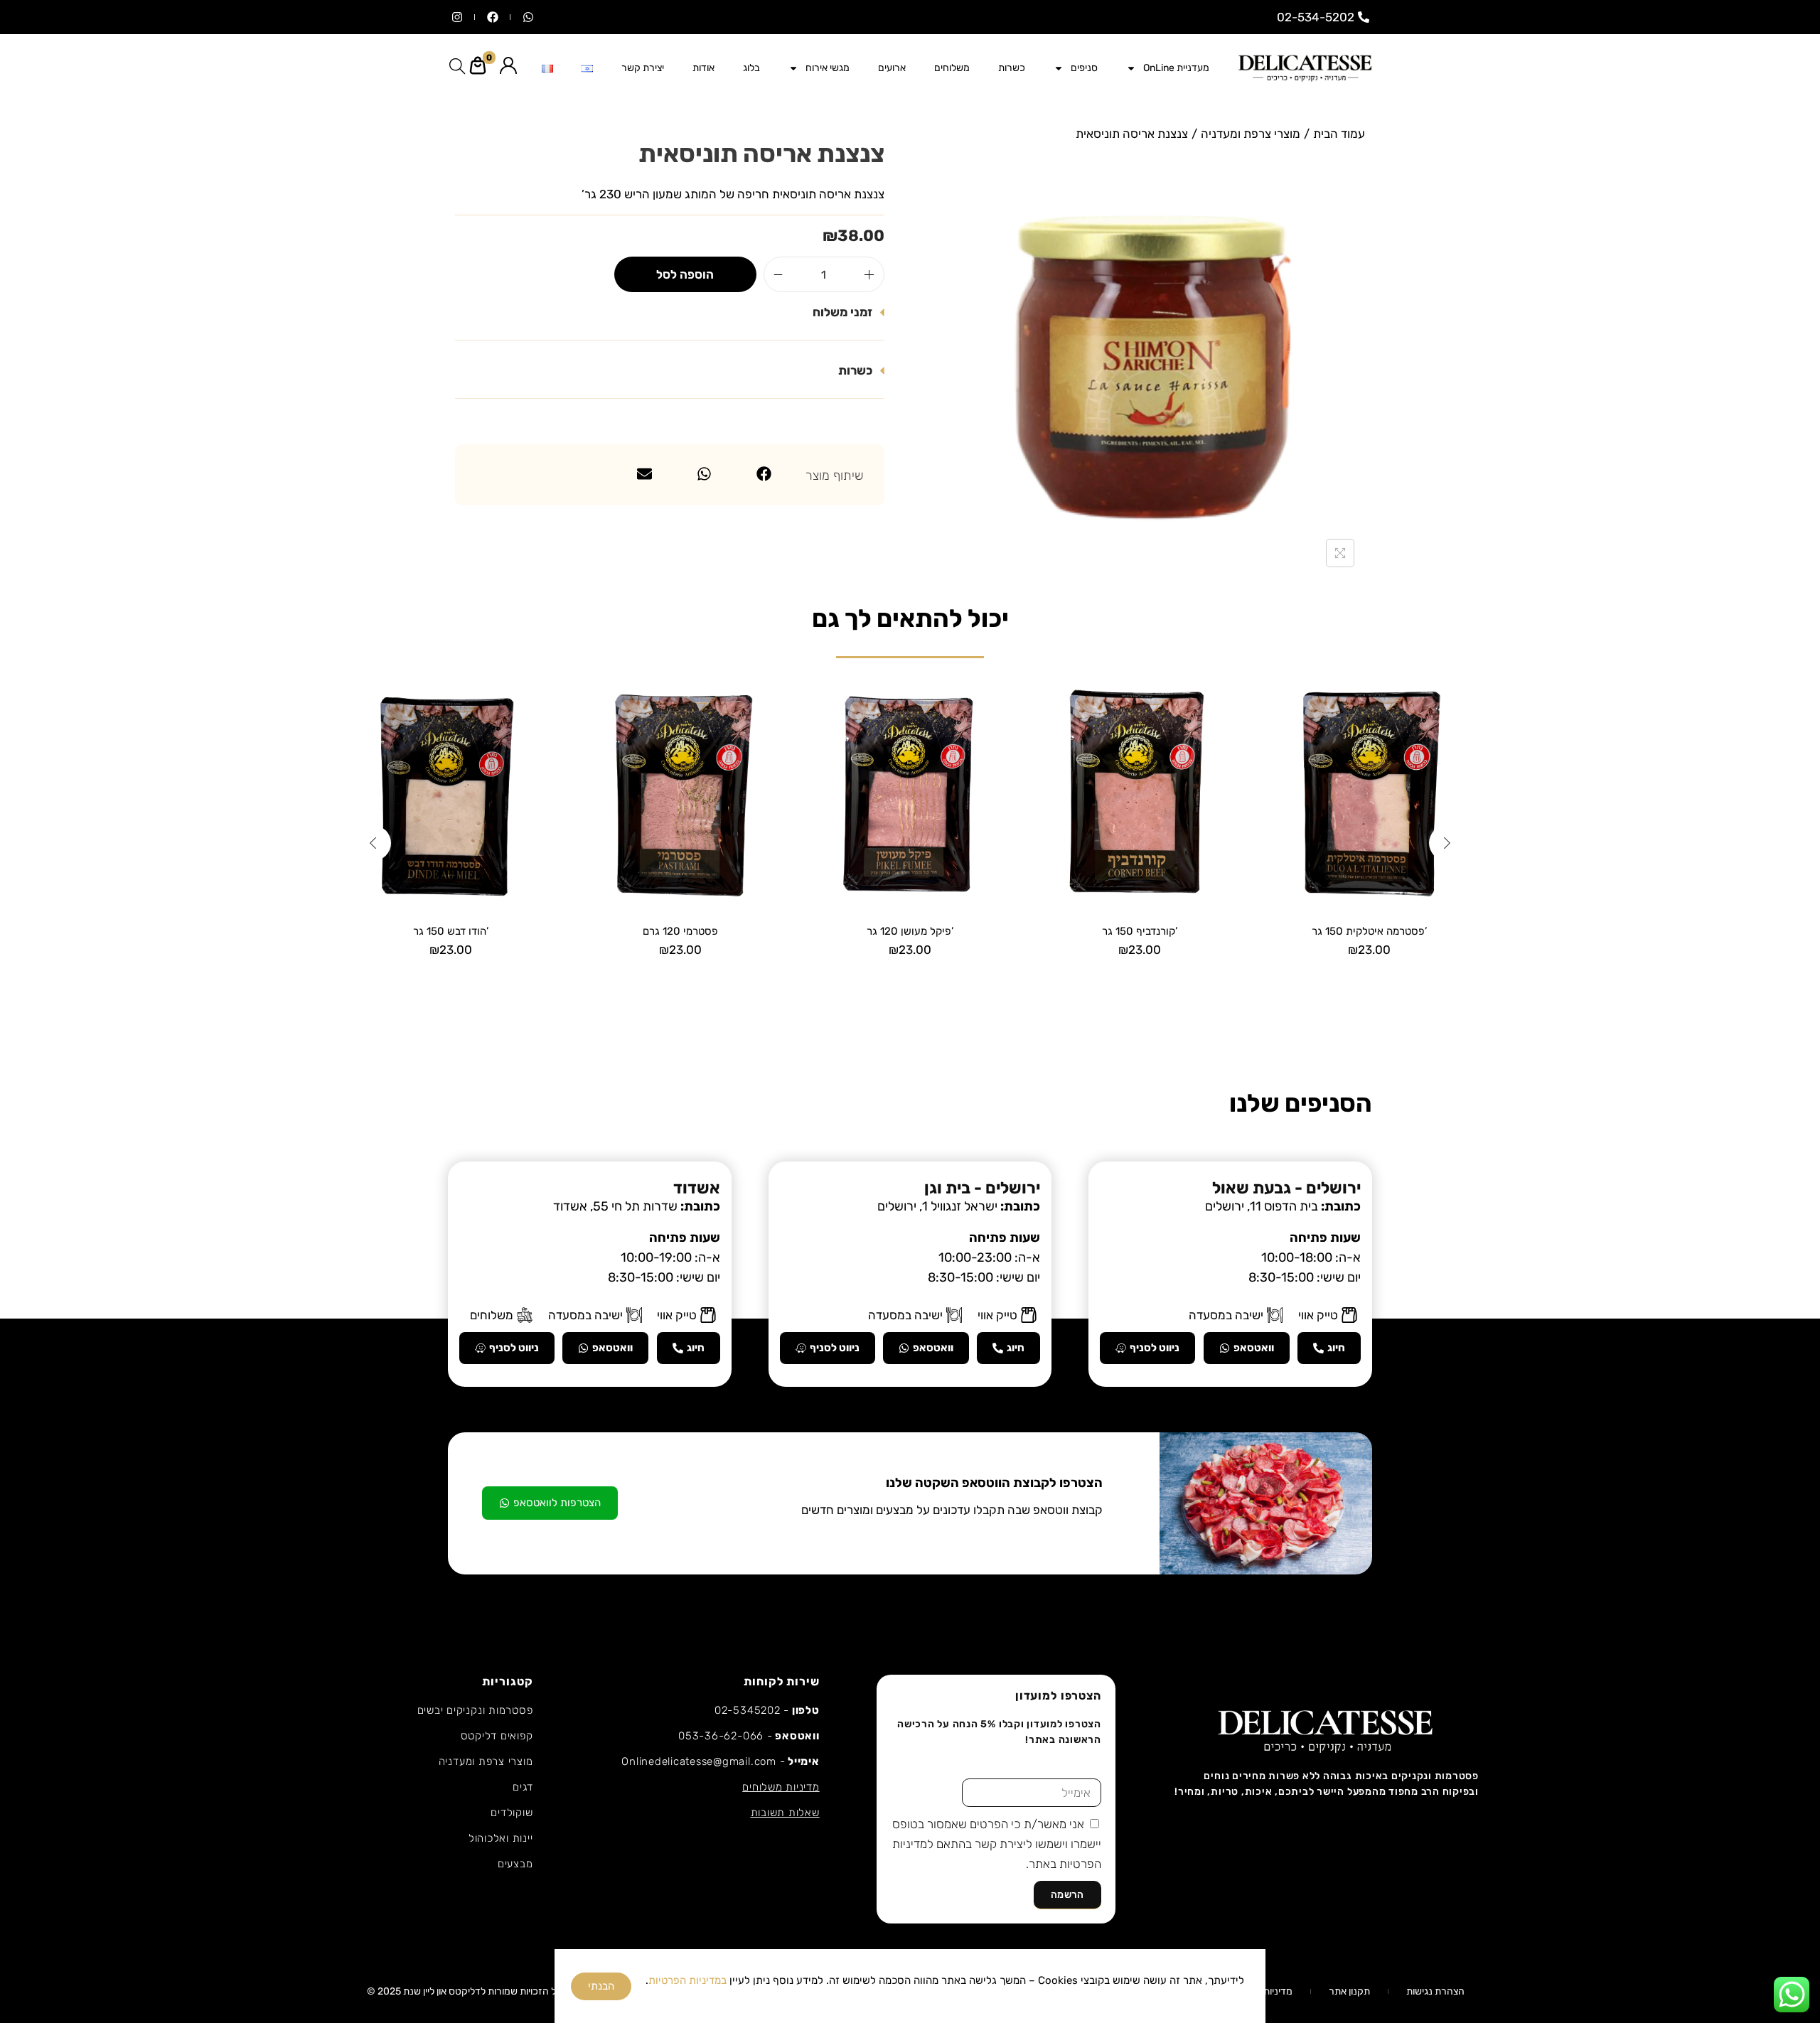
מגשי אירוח (828, 68)
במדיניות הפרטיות (687, 1980)
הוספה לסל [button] (1370, 972)
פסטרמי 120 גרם (680, 931)
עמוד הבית (1339, 134)
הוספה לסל (685, 274)
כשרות (1012, 68)
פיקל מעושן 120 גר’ (910, 931)
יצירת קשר (643, 68)
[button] (670, 316)
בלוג (751, 68)
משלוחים (952, 68)
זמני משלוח (842, 312)
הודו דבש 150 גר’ (451, 931)
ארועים (892, 68)
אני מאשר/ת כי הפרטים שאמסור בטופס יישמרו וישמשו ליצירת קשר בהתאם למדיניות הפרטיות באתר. (997, 1844)
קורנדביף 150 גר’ (1140, 931)
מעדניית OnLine (1176, 68)
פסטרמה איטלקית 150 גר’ (1369, 931)
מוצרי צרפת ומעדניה (1251, 134)
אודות (703, 68)
